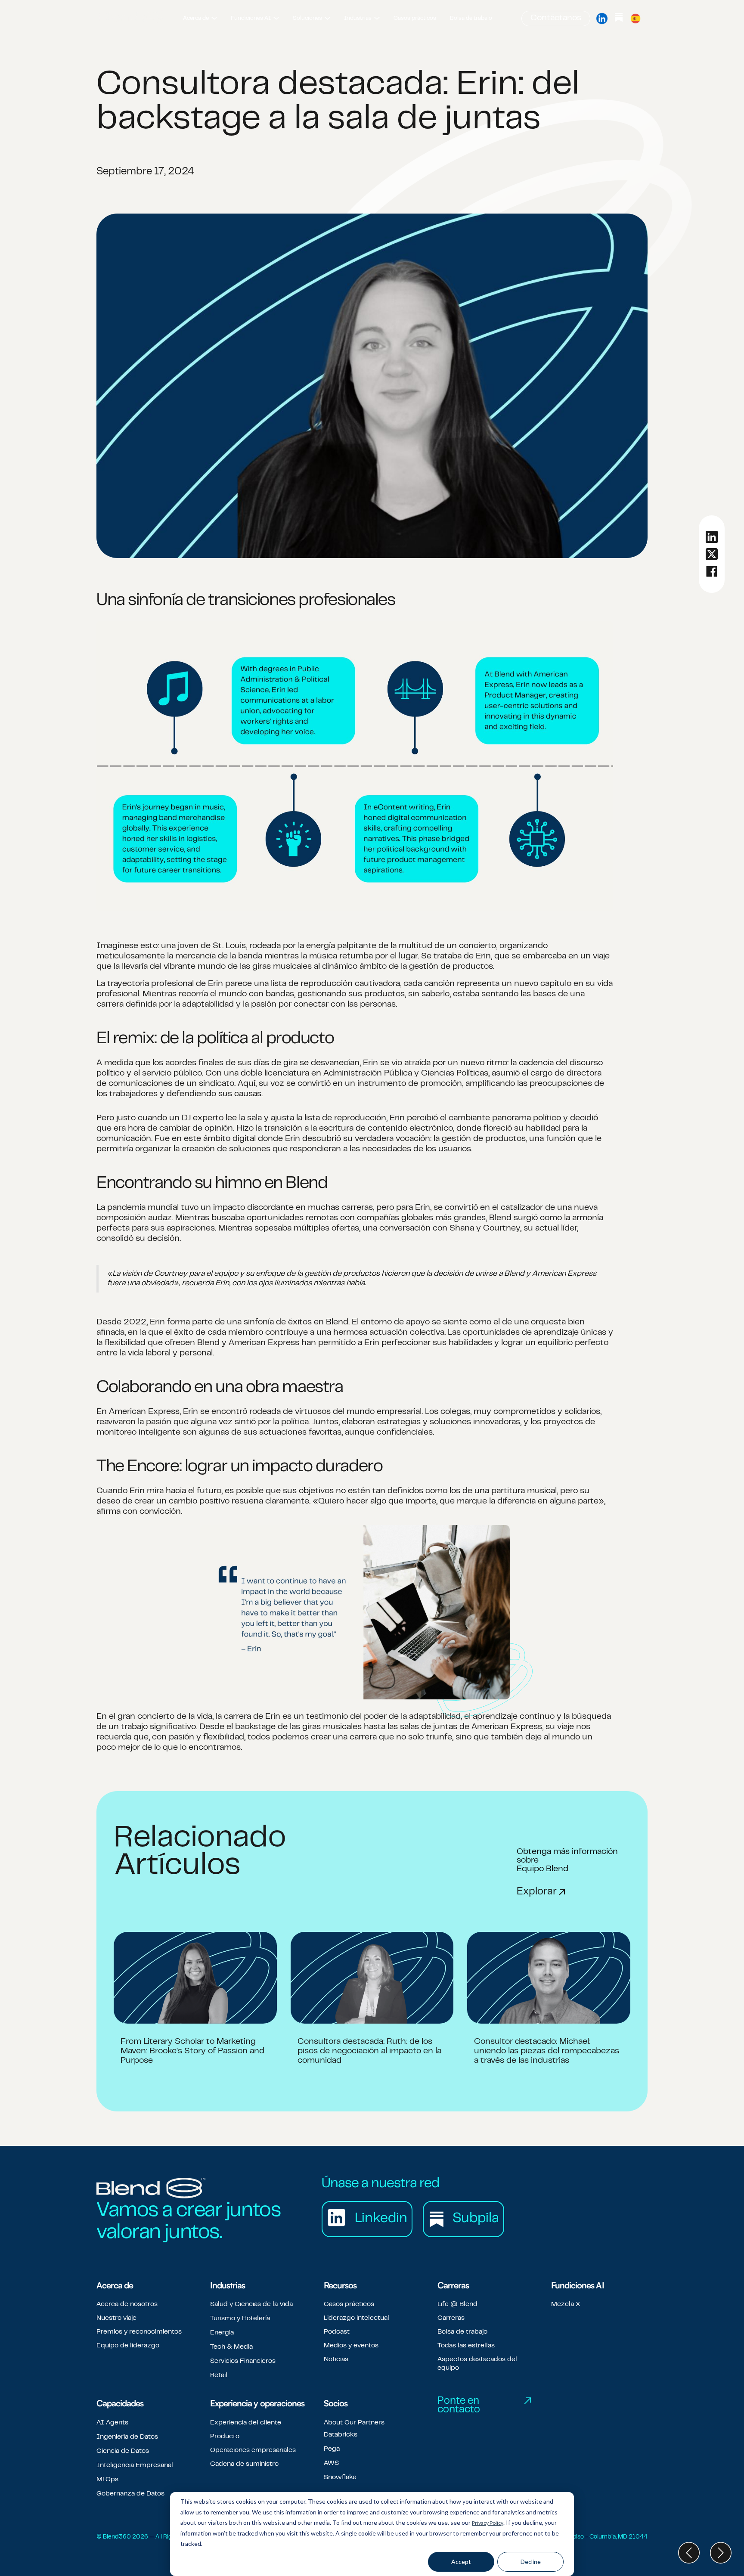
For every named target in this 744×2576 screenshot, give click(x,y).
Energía (222, 2333)
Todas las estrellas (466, 2346)
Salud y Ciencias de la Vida (251, 2304)
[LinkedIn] (602, 19)
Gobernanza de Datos (130, 2494)
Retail (219, 2375)
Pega (332, 2449)
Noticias (336, 2359)
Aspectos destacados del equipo (477, 2364)
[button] (200, 19)
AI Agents (112, 2423)
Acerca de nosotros (127, 2304)
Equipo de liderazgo (128, 2346)
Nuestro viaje (116, 2318)
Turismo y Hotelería (240, 2319)
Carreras (451, 2318)
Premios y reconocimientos (139, 2332)
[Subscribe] (619, 19)
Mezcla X (566, 2304)
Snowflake (340, 2477)
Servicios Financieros (243, 2361)
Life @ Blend (457, 2304)
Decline (531, 2562)
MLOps (107, 2480)
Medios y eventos (351, 2346)
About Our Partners (354, 2423)
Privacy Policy (488, 2523)
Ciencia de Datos (123, 2451)
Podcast (337, 2332)
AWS (331, 2463)
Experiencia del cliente (246, 2423)
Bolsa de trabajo (462, 2332)
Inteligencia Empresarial (135, 2465)
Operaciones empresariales (253, 2450)
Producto (225, 2437)
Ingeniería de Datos (127, 2437)
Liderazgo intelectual (356, 2318)
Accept (461, 2562)
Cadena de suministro (244, 2464)
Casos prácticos (349, 2304)
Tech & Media (231, 2347)
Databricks (341, 2435)
